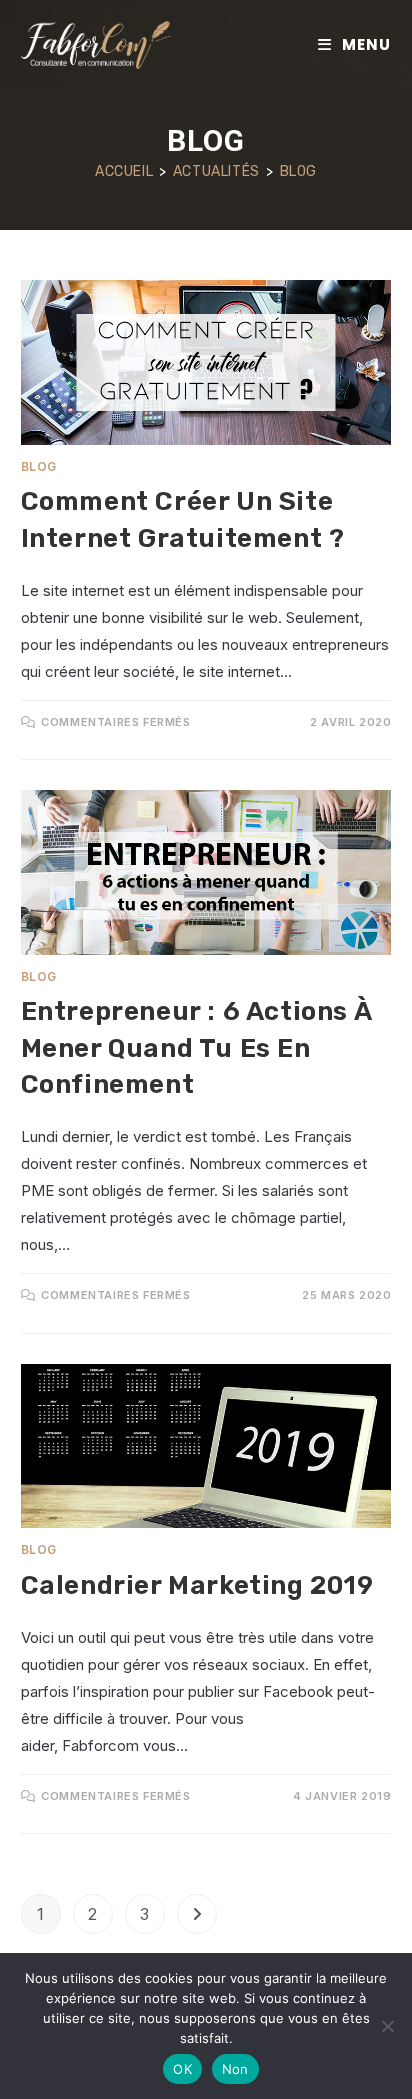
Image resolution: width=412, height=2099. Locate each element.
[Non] (387, 2026)
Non (235, 2069)
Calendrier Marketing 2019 (197, 1585)
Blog (298, 171)
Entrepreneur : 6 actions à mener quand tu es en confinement (196, 1048)
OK (182, 2069)
